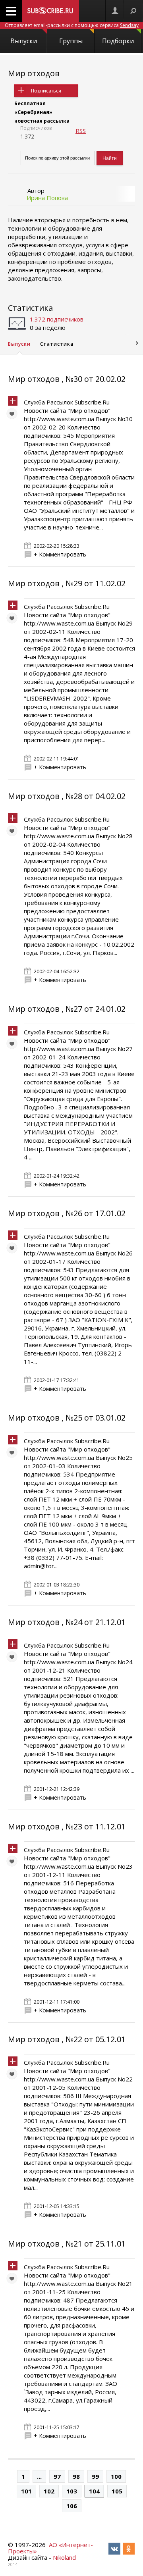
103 (72, 2491)
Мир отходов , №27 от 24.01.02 (67, 1009)
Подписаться (46, 91)
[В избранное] (14, 416)
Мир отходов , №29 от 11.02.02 (67, 583)
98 (76, 2476)
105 (117, 2491)
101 (26, 2491)
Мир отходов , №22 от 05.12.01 (67, 2039)
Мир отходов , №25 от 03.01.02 (67, 1418)
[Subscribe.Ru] (50, 11)
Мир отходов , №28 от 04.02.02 (67, 796)
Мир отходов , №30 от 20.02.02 (67, 379)
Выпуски (24, 41)
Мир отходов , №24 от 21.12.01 (67, 1622)
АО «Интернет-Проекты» (50, 2548)
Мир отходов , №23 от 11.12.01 (67, 1826)
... (39, 2476)
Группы (71, 41)
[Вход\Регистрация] (115, 11)
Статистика (30, 308)
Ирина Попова (47, 198)
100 (116, 2476)
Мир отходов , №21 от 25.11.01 (67, 2244)
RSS (81, 131)
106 (72, 2506)
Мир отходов (34, 73)
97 (57, 2476)
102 (49, 2491)
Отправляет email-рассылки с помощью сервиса (72, 25)
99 (95, 2476)
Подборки (118, 41)
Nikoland (64, 2557)
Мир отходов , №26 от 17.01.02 (67, 1213)
